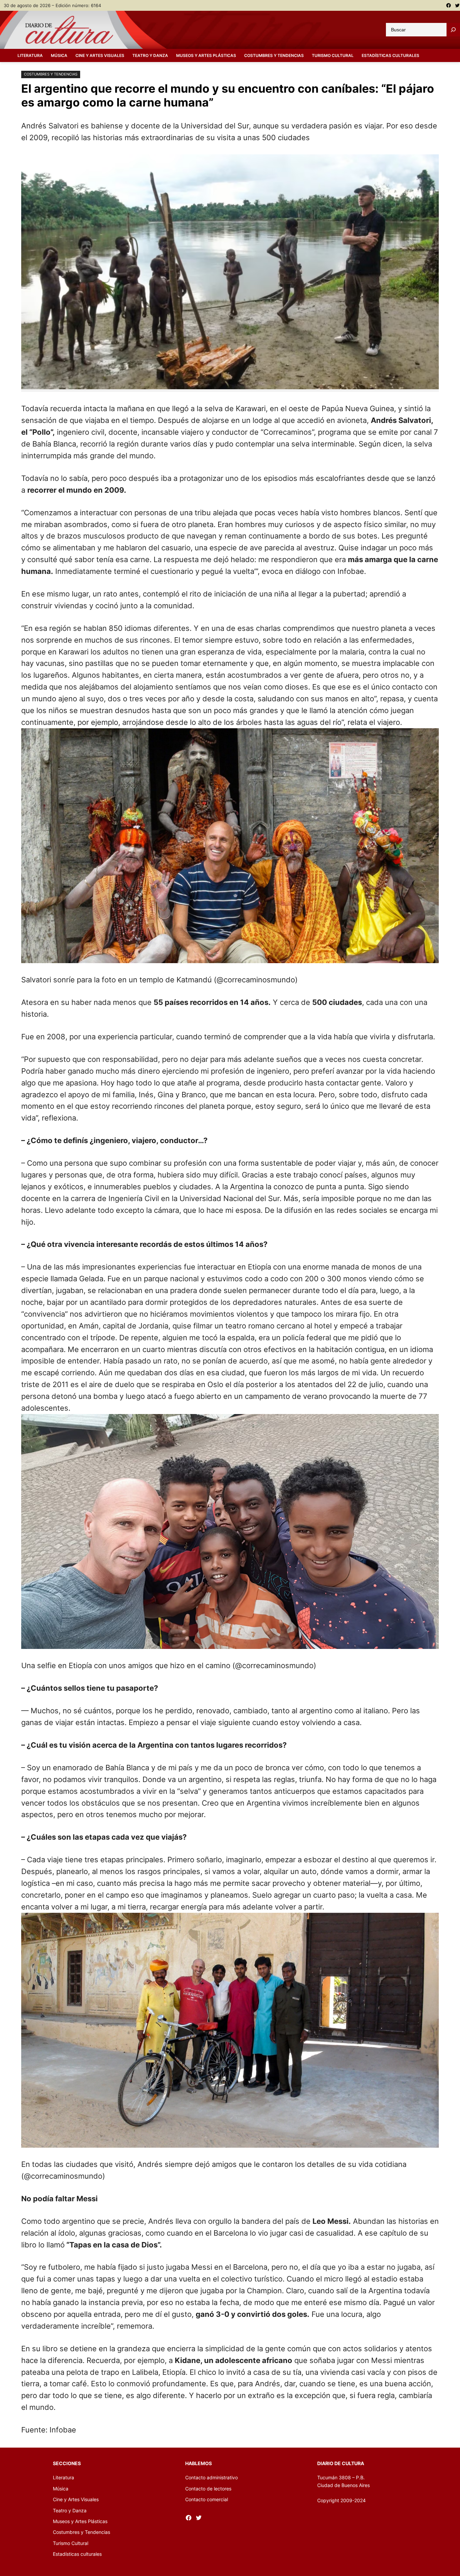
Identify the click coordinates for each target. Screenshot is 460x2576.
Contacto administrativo (211, 2477)
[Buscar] (453, 30)
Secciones (67, 2463)
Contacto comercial (207, 2499)
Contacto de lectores (208, 2489)
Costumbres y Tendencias (51, 74)
